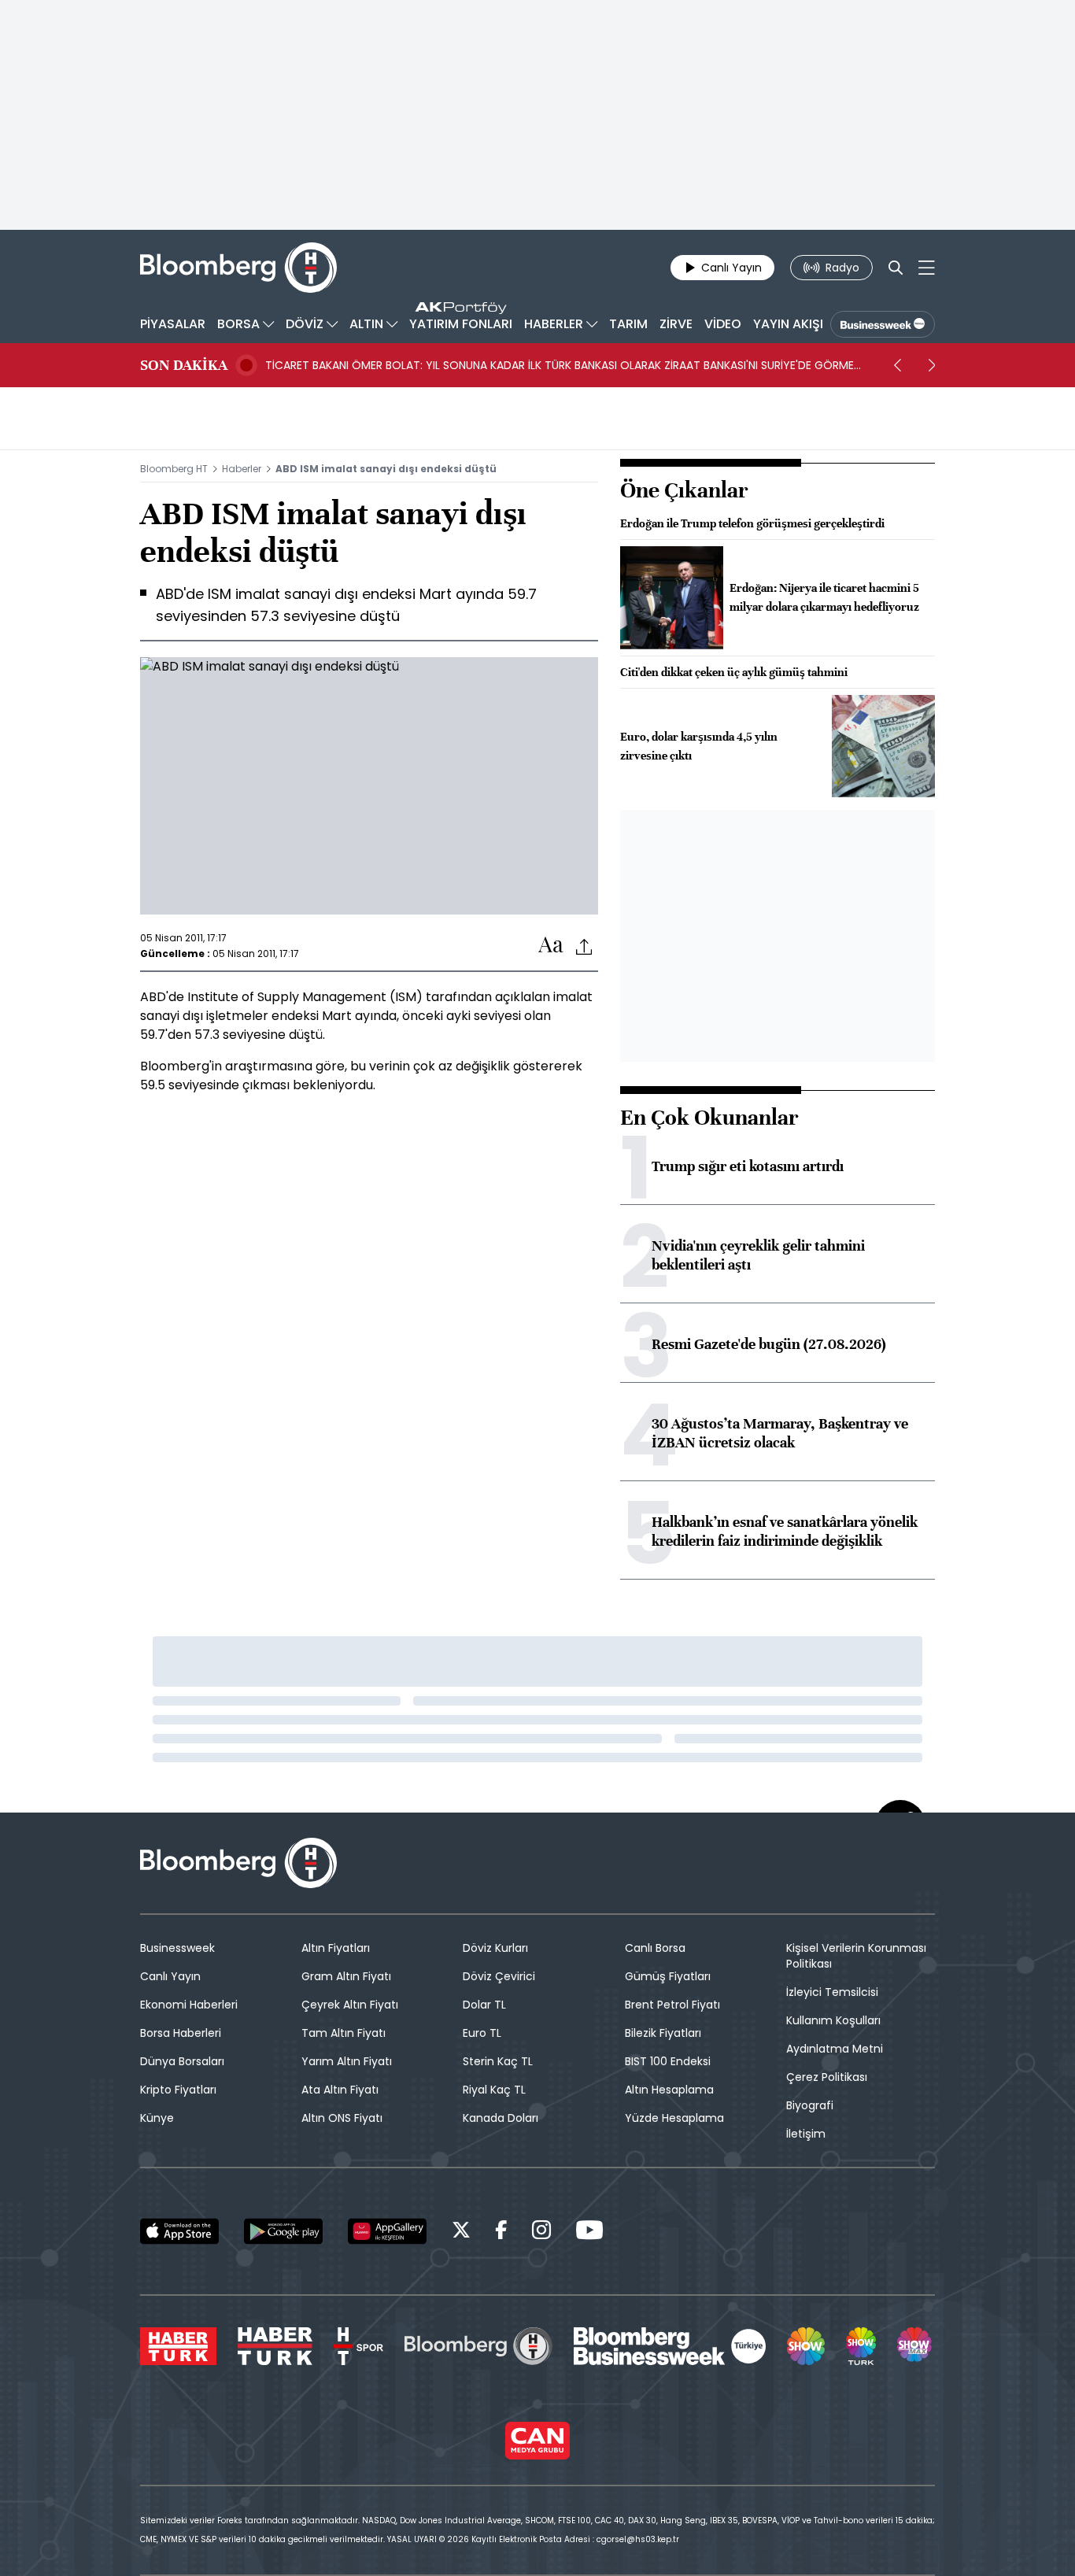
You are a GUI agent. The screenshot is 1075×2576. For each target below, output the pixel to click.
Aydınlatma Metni (835, 2049)
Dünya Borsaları (182, 2061)
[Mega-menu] (927, 268)
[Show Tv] (806, 2346)
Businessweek (177, 1948)
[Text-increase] (551, 946)
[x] (461, 2232)
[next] (932, 365)
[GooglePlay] (283, 2231)
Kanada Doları (501, 2118)
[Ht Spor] (358, 2346)
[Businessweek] (670, 2346)
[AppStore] (179, 2231)
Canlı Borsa (655, 1948)
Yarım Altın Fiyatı (347, 2061)
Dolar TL (484, 2005)
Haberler (242, 469)
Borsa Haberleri (181, 2033)
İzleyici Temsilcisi (832, 1992)
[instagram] (541, 2232)
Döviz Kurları (495, 1948)
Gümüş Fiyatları (668, 1976)
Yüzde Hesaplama (674, 2118)
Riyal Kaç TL (494, 2090)
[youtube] (589, 2232)
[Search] (896, 268)
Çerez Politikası (827, 2077)
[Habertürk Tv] (275, 2346)
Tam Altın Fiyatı (344, 2033)
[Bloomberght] (238, 268)
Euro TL (482, 2033)
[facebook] (501, 2232)
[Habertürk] (178, 2346)
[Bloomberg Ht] (478, 2346)
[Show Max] (916, 2346)
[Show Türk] (861, 2346)
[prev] (897, 365)
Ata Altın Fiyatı (340, 2090)
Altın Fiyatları (336, 1948)
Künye (157, 2118)
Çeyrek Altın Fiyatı (350, 2005)
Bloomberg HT (174, 469)
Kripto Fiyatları (178, 2090)
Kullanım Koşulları (833, 2020)
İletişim (806, 2134)
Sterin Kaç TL (498, 2061)
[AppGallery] (387, 2231)
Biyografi (810, 2105)
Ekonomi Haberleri (189, 2005)
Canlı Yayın (170, 1976)
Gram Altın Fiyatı (346, 1976)
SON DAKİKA (184, 365)
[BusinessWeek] (883, 324)
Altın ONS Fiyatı (342, 2118)
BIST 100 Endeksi (668, 2061)
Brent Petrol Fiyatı (672, 2005)
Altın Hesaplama (669, 2090)
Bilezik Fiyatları (663, 2033)
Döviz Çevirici (499, 1976)
